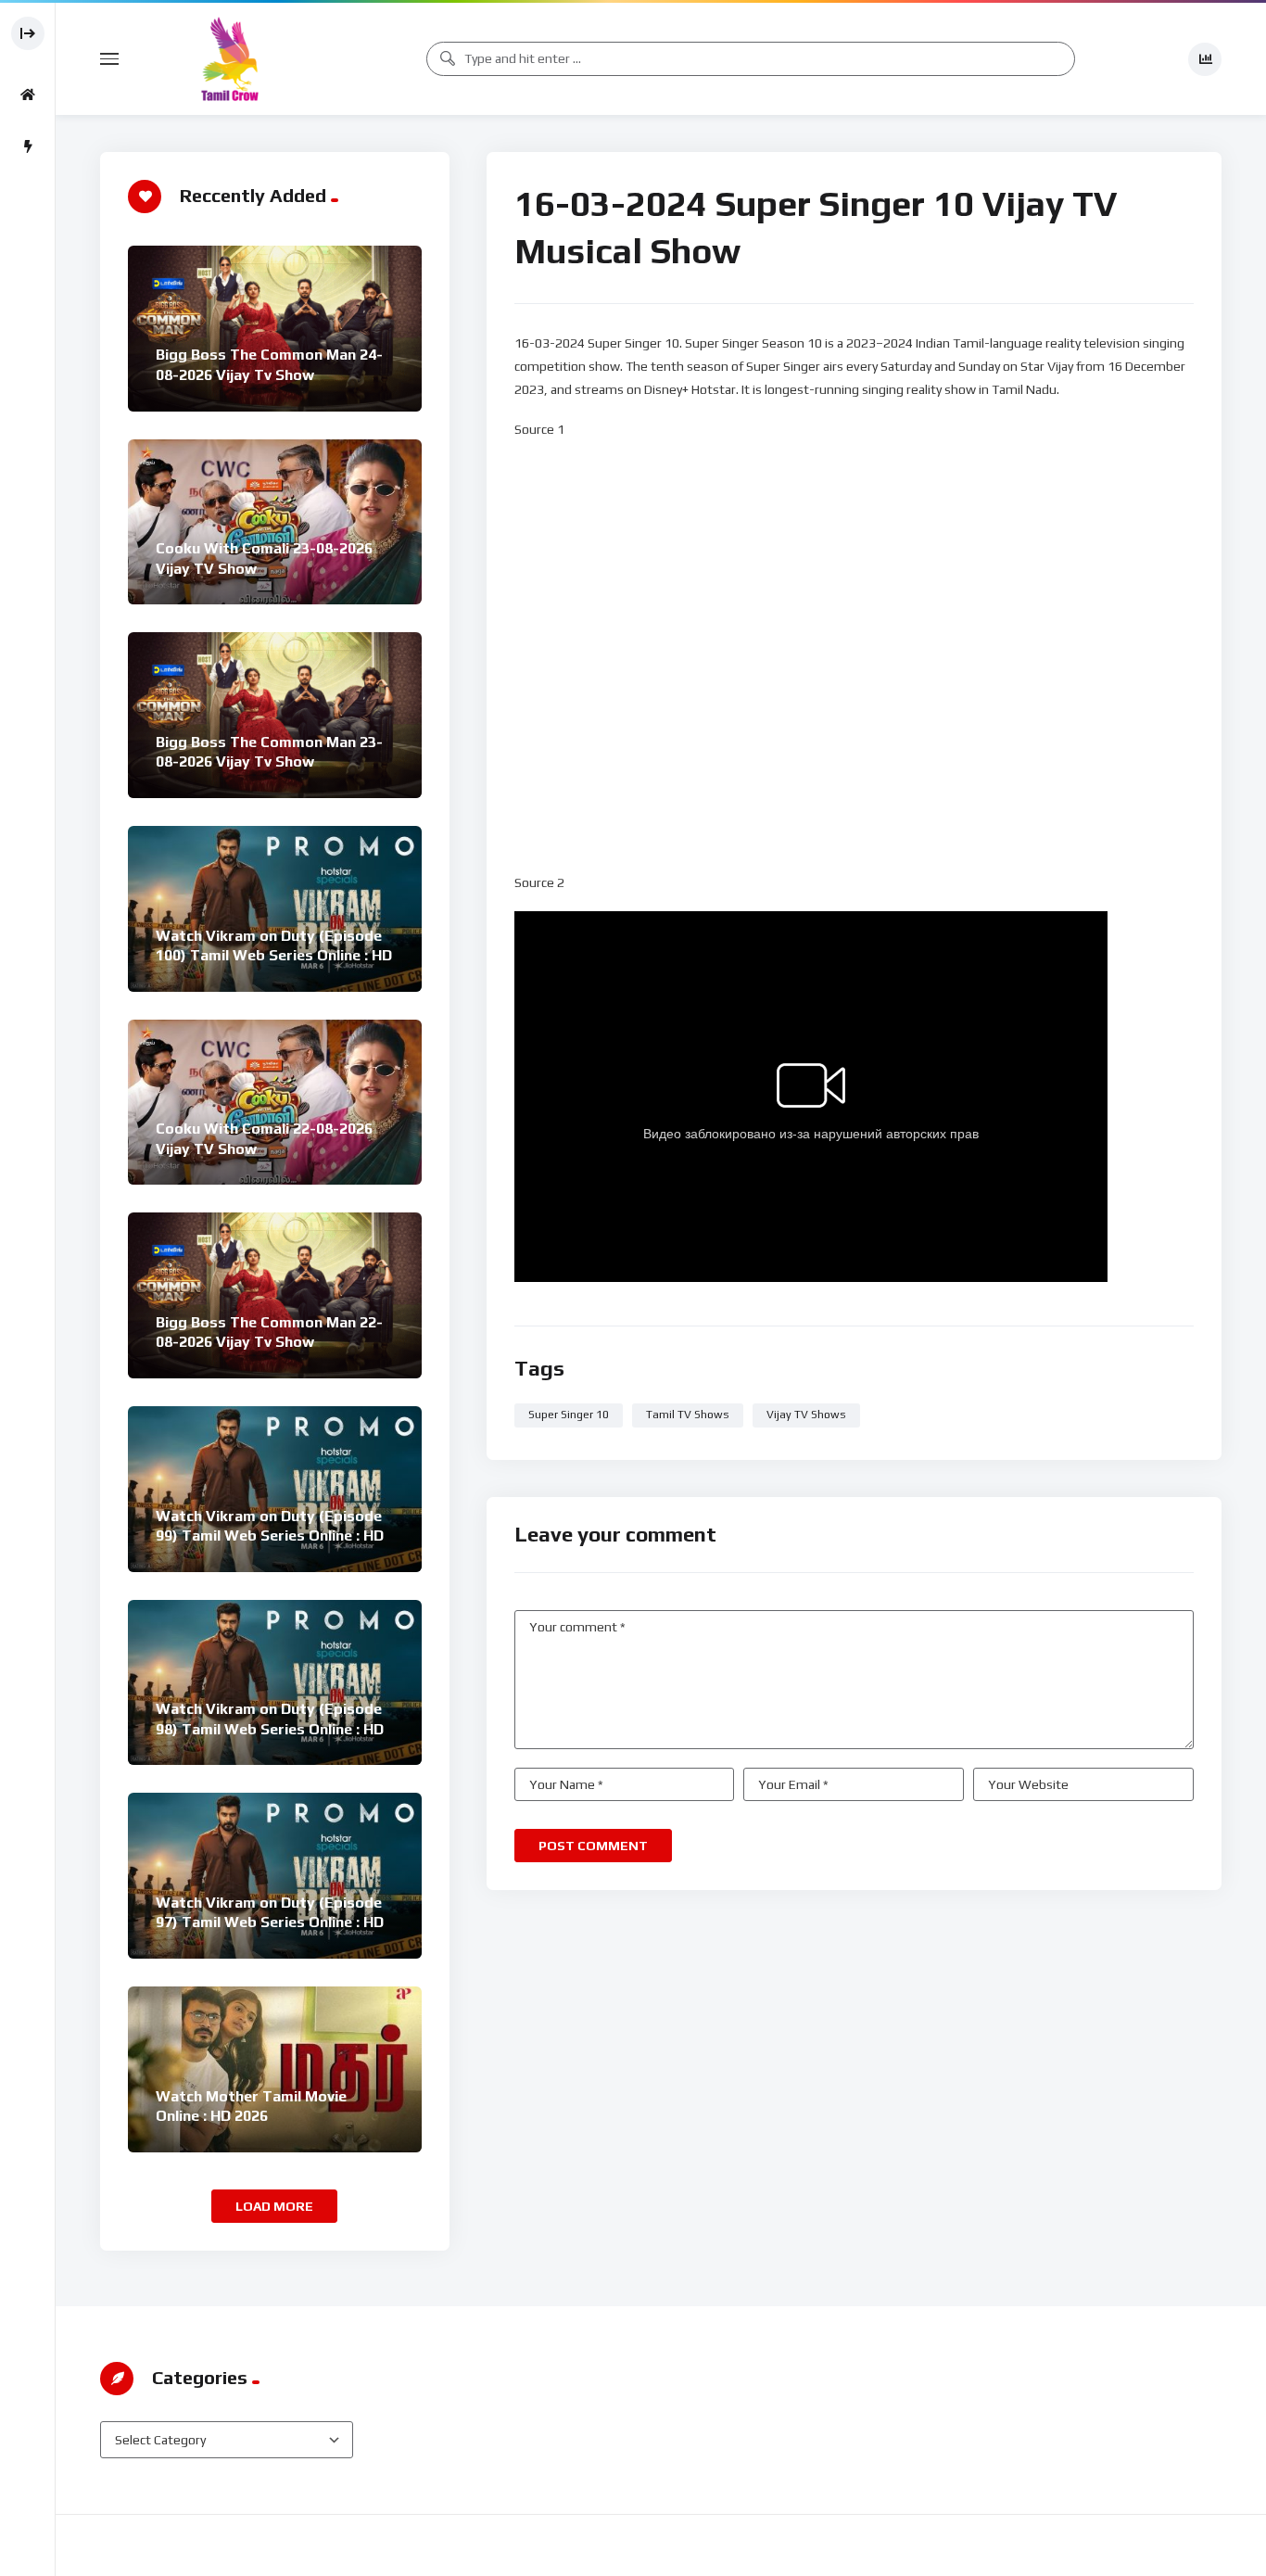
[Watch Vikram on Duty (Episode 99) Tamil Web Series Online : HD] (275, 1489)
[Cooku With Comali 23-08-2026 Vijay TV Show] (275, 522)
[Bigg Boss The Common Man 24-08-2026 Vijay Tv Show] (275, 329)
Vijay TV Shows (806, 1415)
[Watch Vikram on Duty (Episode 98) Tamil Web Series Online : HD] (275, 1683)
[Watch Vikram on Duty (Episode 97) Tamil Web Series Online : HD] (275, 1876)
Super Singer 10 (569, 1415)
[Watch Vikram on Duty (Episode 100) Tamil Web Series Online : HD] (275, 909)
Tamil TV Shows (688, 1415)
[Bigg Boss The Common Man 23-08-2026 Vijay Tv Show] (275, 715)
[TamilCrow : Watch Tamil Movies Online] (230, 59)
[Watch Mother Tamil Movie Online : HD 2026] (275, 2069)
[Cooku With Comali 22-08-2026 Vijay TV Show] (275, 1103)
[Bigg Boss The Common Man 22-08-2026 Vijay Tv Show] (275, 1295)
